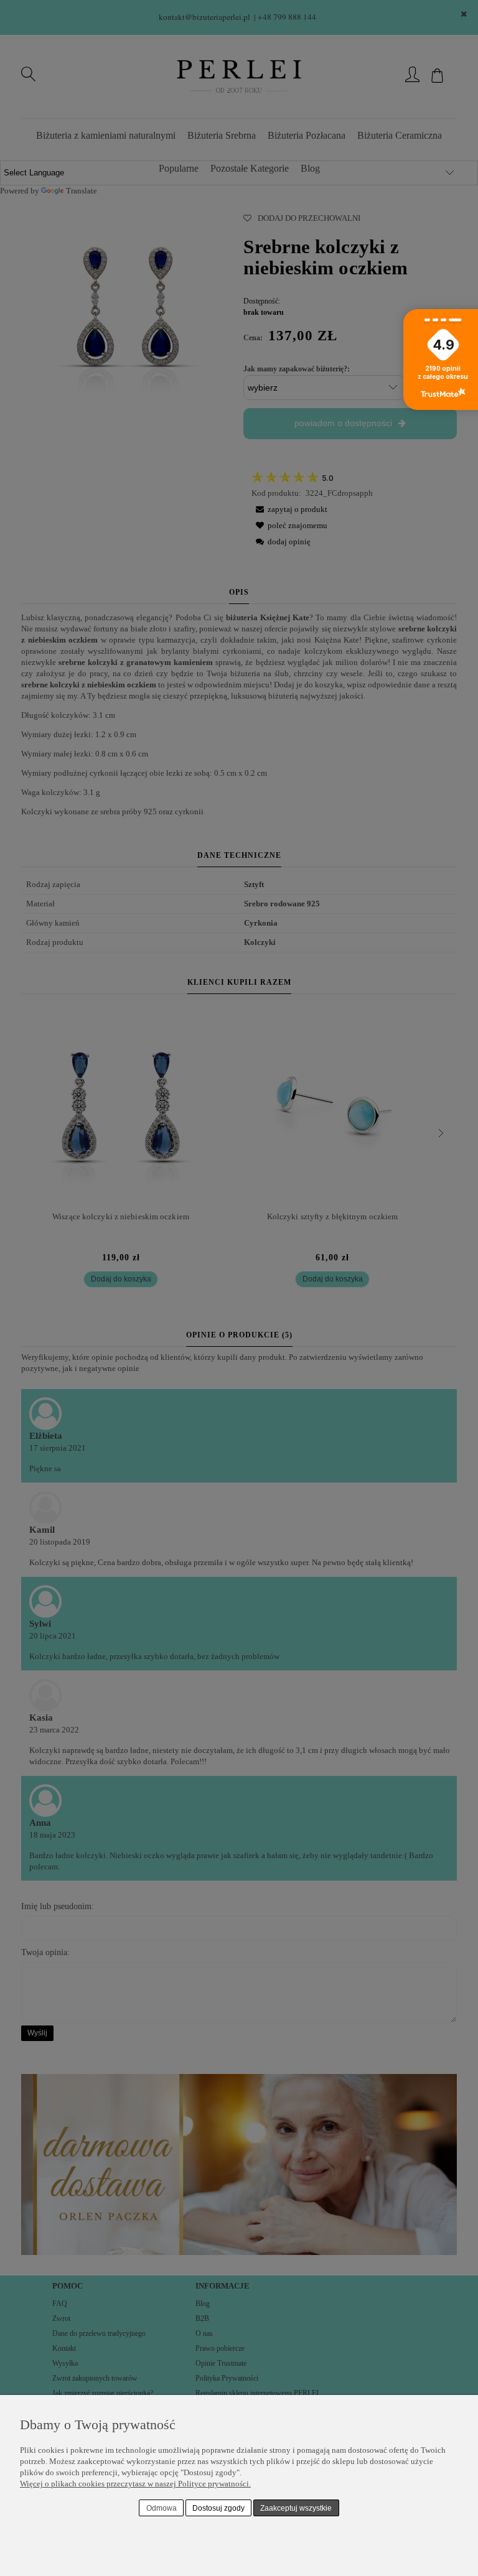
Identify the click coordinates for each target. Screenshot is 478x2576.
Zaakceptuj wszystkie (296, 2508)
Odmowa (162, 2508)
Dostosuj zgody (218, 2508)
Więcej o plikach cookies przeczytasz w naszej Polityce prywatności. (135, 2484)
